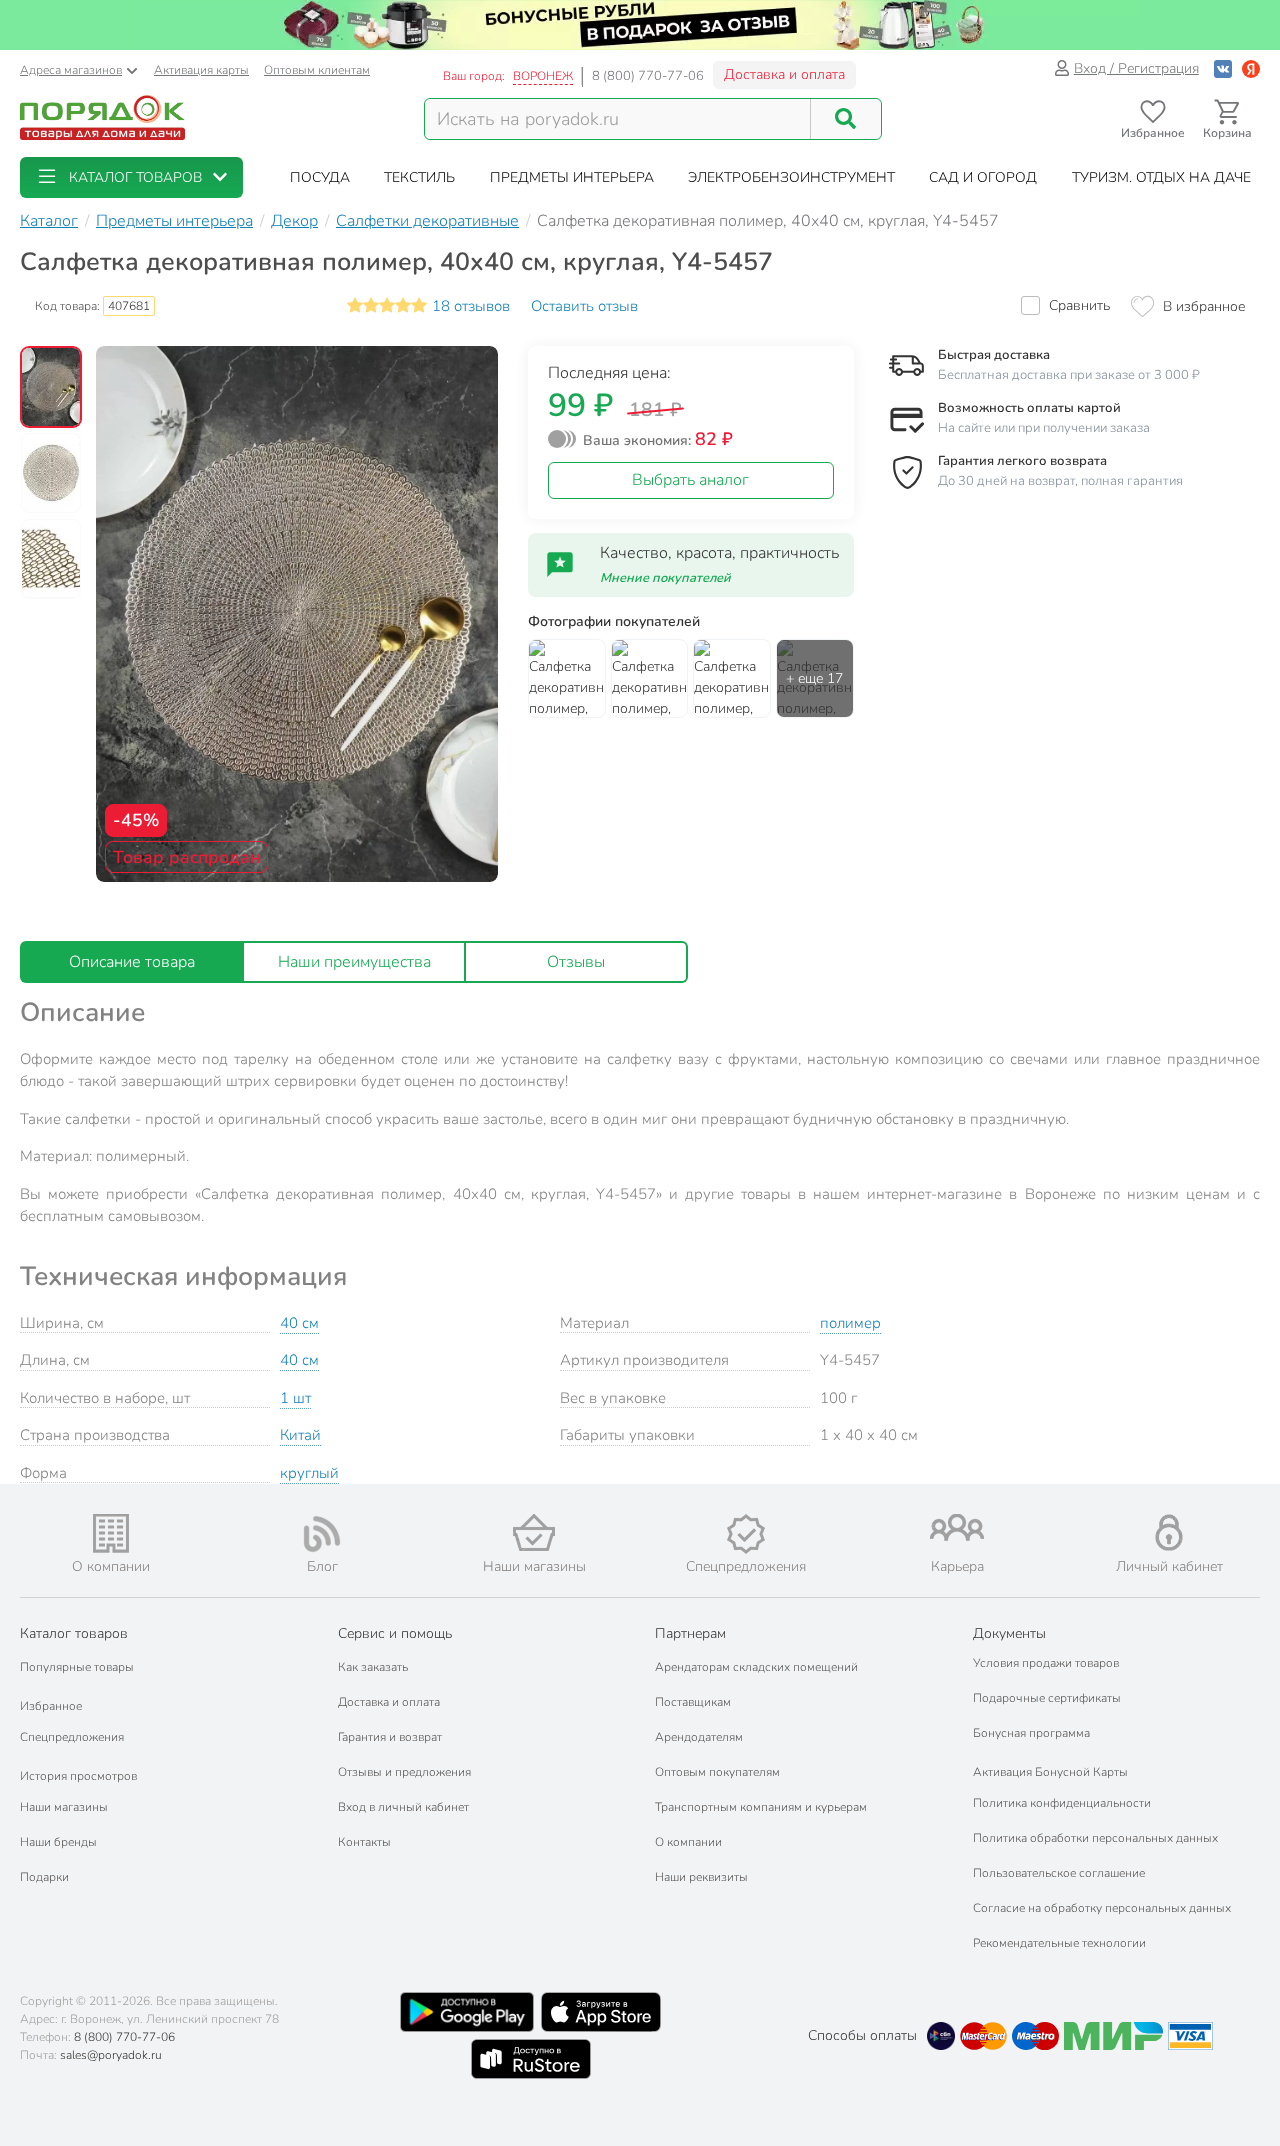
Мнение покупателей (665, 578)
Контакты (364, 1842)
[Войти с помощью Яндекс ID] (1251, 68)
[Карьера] (958, 1527)
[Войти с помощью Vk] (1223, 68)
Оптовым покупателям (717, 1772)
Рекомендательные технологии (1059, 1943)
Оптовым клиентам (317, 70)
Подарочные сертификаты (1047, 1698)
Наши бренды (58, 1842)
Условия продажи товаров (1046, 1663)
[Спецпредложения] (746, 1534)
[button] (131, 177)
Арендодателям (699, 1737)
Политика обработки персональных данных (1095, 1838)
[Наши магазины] (534, 1532)
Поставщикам (693, 1702)
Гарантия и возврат (390, 1737)
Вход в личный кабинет (403, 1807)
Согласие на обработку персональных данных (1102, 1908)
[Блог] (323, 1534)
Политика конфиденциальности (1062, 1803)
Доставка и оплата (784, 74)
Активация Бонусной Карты (1050, 1772)
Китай (300, 1435)
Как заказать (373, 1667)
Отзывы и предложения (404, 1772)
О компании (688, 1842)
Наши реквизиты (701, 1877)
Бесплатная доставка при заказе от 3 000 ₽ (1069, 375)
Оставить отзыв (584, 306)
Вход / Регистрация (1136, 68)
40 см (299, 1323)
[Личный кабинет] (1169, 1532)
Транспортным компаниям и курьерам (761, 1807)
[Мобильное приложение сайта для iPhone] (601, 2012)
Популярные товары (77, 1667)
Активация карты (201, 70)
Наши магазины (64, 1807)
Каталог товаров (74, 1633)
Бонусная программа (1031, 1733)
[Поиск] (846, 119)
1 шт (295, 1398)
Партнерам (690, 1633)
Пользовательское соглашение (1059, 1873)
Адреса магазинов (71, 70)
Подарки (44, 1877)
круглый (309, 1473)
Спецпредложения (72, 1737)
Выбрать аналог (690, 480)
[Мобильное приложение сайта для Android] (467, 2012)
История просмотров (78, 1776)
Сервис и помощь (395, 1633)
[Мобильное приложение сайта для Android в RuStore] (531, 2059)
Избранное (51, 1706)
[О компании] (111, 1533)
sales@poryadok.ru (111, 2055)
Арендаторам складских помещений (756, 1667)
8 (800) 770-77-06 (648, 76)
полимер (850, 1323)
